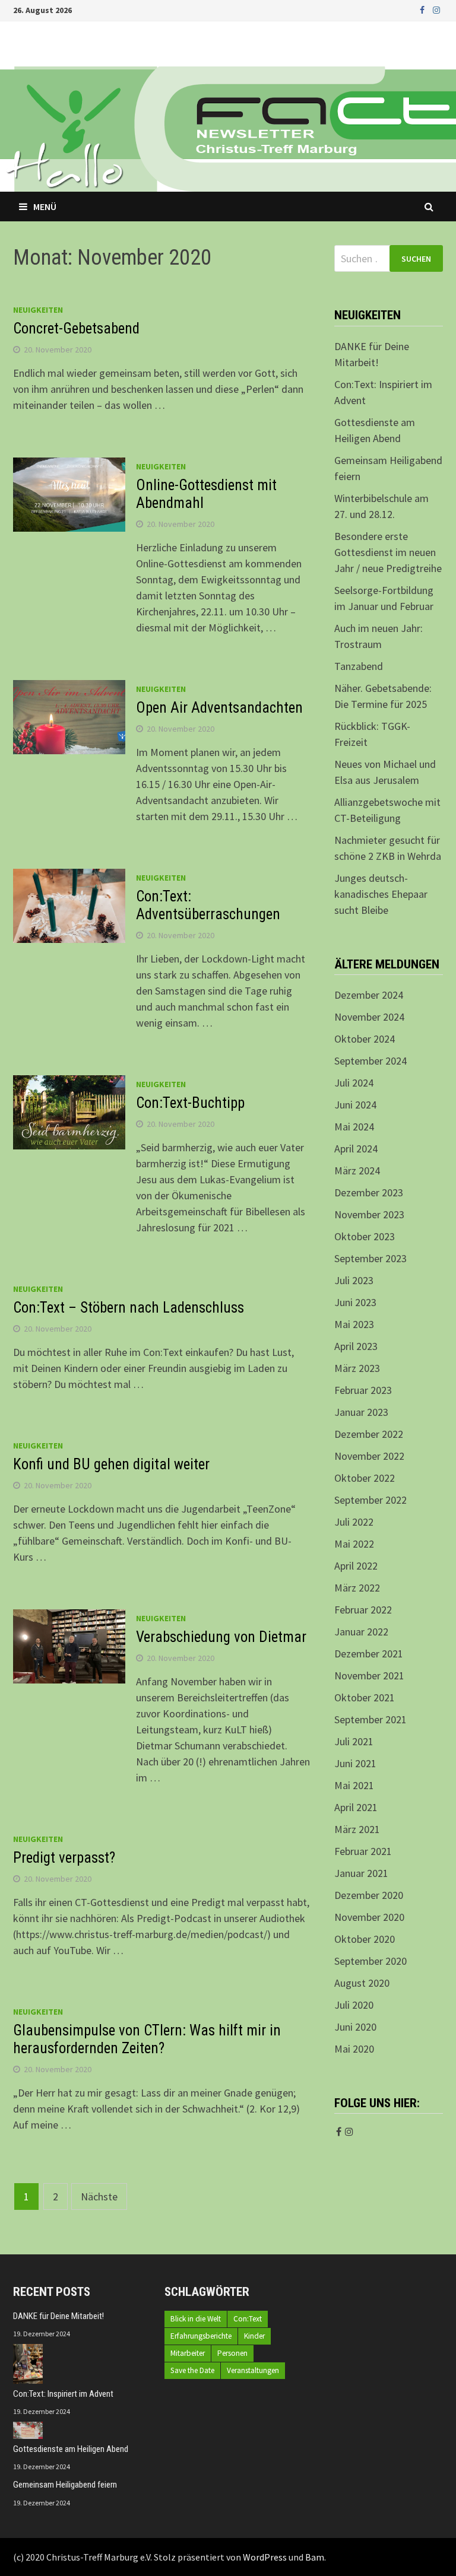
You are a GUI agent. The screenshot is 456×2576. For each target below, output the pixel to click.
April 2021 (356, 1807)
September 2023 (370, 1258)
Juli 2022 (354, 1522)
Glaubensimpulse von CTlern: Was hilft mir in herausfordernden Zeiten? (147, 2039)
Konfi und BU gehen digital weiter (111, 1464)
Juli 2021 (354, 1741)
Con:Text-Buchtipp (190, 1103)
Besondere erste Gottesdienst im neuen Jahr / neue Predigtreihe (388, 552)
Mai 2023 (354, 1324)
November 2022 (369, 1456)
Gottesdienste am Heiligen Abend (71, 2449)
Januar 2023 (361, 1412)
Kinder (254, 2336)
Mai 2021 (354, 1785)
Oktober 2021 (365, 1697)
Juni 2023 (355, 1302)
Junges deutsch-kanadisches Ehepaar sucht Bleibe (381, 894)
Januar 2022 (361, 1632)
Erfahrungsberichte (201, 2336)
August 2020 (362, 1983)
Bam (315, 2557)
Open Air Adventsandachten (219, 708)
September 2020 (370, 1961)
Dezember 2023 (369, 1192)
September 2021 (370, 1719)
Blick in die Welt (196, 2319)
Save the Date (192, 2370)
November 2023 (369, 1214)
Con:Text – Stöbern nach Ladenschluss (129, 1308)
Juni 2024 (355, 1105)
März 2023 (357, 1368)
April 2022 (356, 1566)
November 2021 (369, 1675)
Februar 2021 (363, 1851)
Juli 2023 (354, 1280)
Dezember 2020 (369, 1895)
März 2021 (357, 1829)
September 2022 (370, 1500)
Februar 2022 (363, 1610)
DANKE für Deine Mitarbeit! (58, 2316)
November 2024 (369, 1017)
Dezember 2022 (369, 1434)
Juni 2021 (355, 1763)
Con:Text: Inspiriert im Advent (63, 2394)
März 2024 (357, 1171)
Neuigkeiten (38, 310)
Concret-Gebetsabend (76, 328)
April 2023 (356, 1346)
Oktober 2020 (365, 1939)
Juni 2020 (355, 2027)
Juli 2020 (354, 2005)
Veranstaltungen (253, 2370)
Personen (232, 2353)
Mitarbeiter (188, 2353)
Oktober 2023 (365, 1236)
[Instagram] (436, 9)
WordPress (265, 2557)
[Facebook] (423, 9)
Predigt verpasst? (64, 1858)
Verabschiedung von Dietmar (221, 1637)
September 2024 (370, 1061)
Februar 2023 (363, 1390)
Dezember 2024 (369, 995)
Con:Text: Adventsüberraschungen (208, 905)
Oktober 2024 (365, 1039)
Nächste (99, 2197)
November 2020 (369, 1917)
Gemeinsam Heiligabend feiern (65, 2485)
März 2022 (357, 1588)
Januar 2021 (361, 1873)
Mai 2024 (354, 1127)
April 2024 (356, 1149)
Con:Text (248, 2319)
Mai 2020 (354, 2049)
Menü (45, 207)
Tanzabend (359, 666)
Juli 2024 (354, 1083)
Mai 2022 (354, 1544)
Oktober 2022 (365, 1478)
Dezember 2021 (369, 1654)
